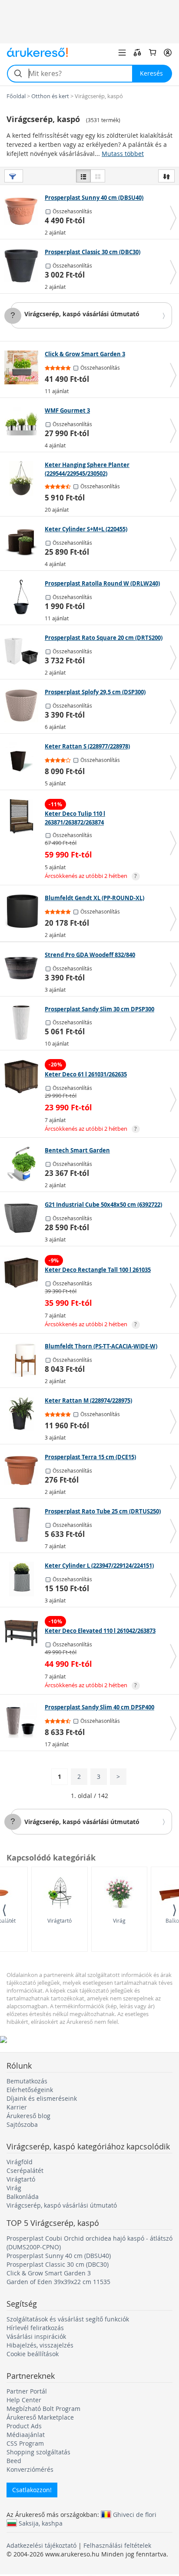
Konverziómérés (30, 2469)
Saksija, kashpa (41, 2523)
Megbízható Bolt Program (43, 2409)
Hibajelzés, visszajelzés (40, 2345)
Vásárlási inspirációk (36, 2336)
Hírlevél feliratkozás (35, 2328)
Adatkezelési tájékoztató (41, 2545)
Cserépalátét (25, 2170)
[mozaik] (98, 176)
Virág (119, 1920)
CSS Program (25, 2443)
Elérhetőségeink (30, 2090)
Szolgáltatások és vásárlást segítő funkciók (68, 2319)
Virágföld (20, 2162)
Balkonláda (23, 2197)
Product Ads (24, 2426)
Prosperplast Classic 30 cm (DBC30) (58, 2264)
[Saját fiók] (168, 53)
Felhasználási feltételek (117, 2545)
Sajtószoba (22, 2124)
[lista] (83, 176)
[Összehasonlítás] (137, 53)
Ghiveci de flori (135, 2514)
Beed (14, 2461)
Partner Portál (27, 2391)
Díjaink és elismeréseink (42, 2098)
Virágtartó (60, 1920)
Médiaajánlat (26, 2435)
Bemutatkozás (27, 2081)
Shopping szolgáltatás (38, 2452)
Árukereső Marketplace (40, 2417)
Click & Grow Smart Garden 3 (49, 2273)
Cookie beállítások (33, 2354)
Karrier (17, 2107)
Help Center (24, 2400)
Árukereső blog (28, 2116)
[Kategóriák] (122, 53)
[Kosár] (152, 53)
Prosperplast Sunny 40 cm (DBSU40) (59, 2256)
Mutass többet (123, 154)
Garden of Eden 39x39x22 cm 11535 (58, 2282)
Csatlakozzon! (32, 2490)
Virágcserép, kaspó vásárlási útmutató (82, 314)
